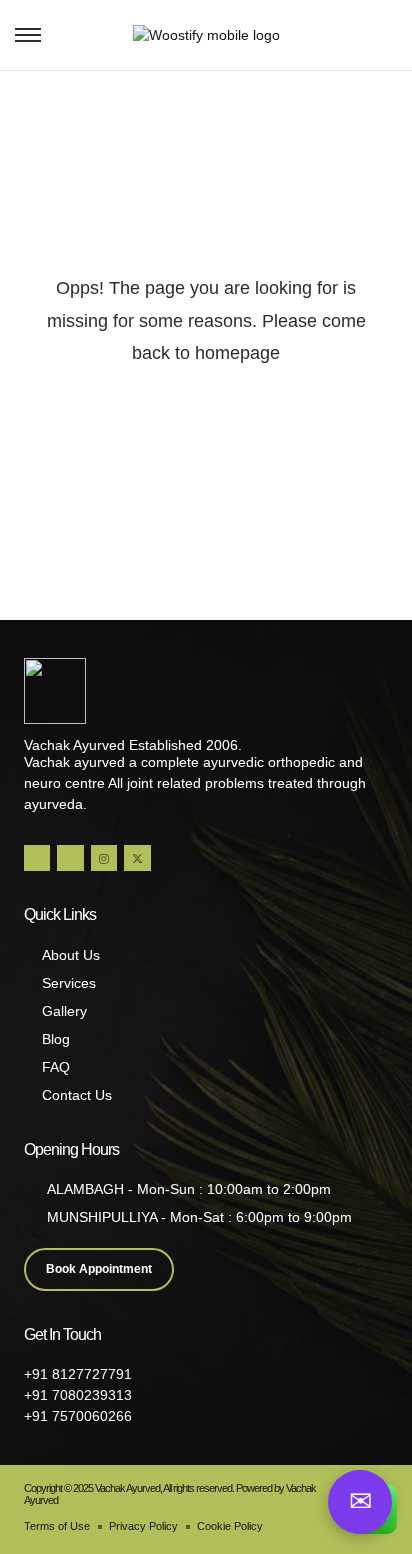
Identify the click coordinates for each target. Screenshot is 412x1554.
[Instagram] (104, 858)
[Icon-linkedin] (70, 858)
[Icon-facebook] (37, 858)
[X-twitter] (137, 858)
